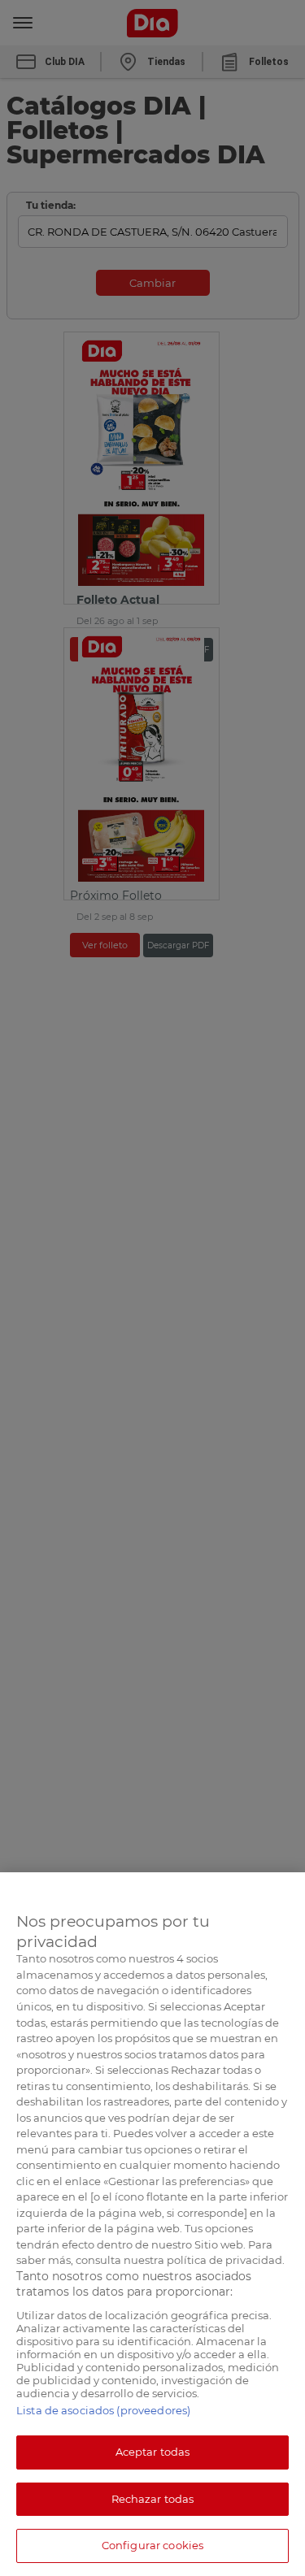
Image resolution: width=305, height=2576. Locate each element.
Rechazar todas (153, 2499)
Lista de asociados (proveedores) (103, 2410)
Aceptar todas (153, 2452)
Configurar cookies (152, 2545)
